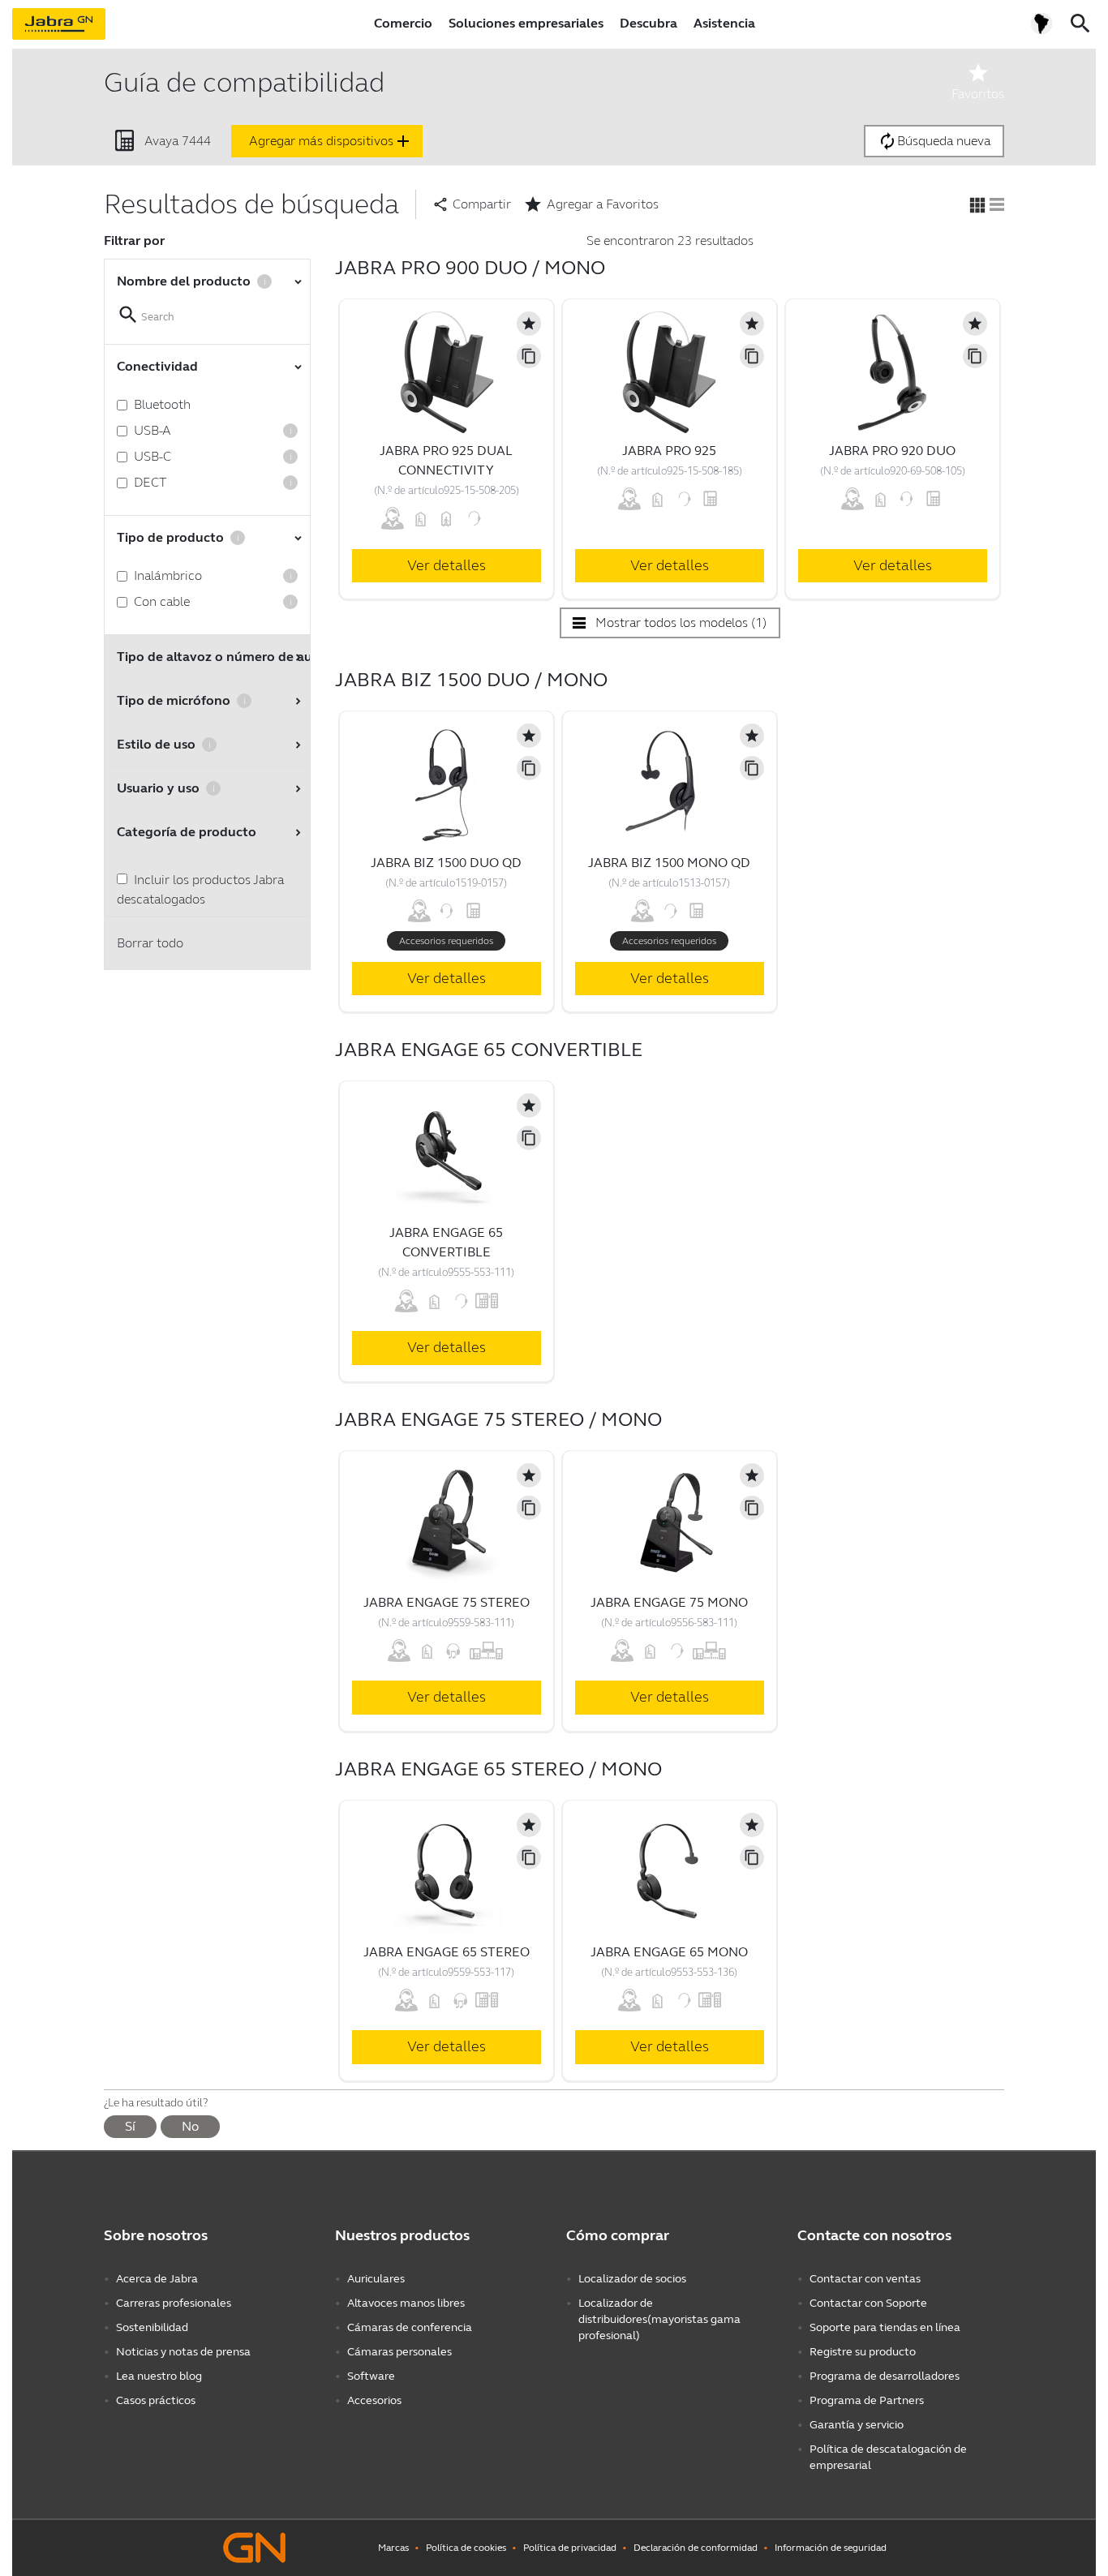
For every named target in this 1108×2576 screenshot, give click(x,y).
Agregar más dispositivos (331, 141)
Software (371, 2376)
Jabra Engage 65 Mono (669, 1952)
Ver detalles (447, 565)
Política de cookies (466, 2548)
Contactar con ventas (865, 2279)
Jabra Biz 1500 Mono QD (669, 863)
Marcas (393, 2548)
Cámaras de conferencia (410, 2327)
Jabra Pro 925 (669, 451)
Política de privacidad (570, 2548)
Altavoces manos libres (406, 2303)
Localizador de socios (632, 2279)
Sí (130, 2126)
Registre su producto (863, 2352)
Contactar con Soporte (868, 2303)
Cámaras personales (399, 2352)
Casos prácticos (156, 2400)
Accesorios (374, 2400)
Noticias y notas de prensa (183, 2352)
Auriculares (376, 2279)
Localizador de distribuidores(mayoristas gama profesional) (659, 2319)
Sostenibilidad (152, 2327)
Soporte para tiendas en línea (885, 2327)
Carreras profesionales (174, 2303)
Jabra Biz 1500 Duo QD (446, 863)
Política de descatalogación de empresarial (888, 2457)
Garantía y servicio (857, 2425)
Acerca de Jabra (157, 2279)
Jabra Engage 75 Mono (669, 1602)
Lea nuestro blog (159, 2376)
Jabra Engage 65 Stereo (447, 1952)
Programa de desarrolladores (885, 2376)
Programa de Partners (867, 2400)
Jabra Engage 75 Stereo (447, 1602)
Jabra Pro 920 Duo (892, 451)
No (190, 2126)
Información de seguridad (831, 2548)
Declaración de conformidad (696, 2548)
